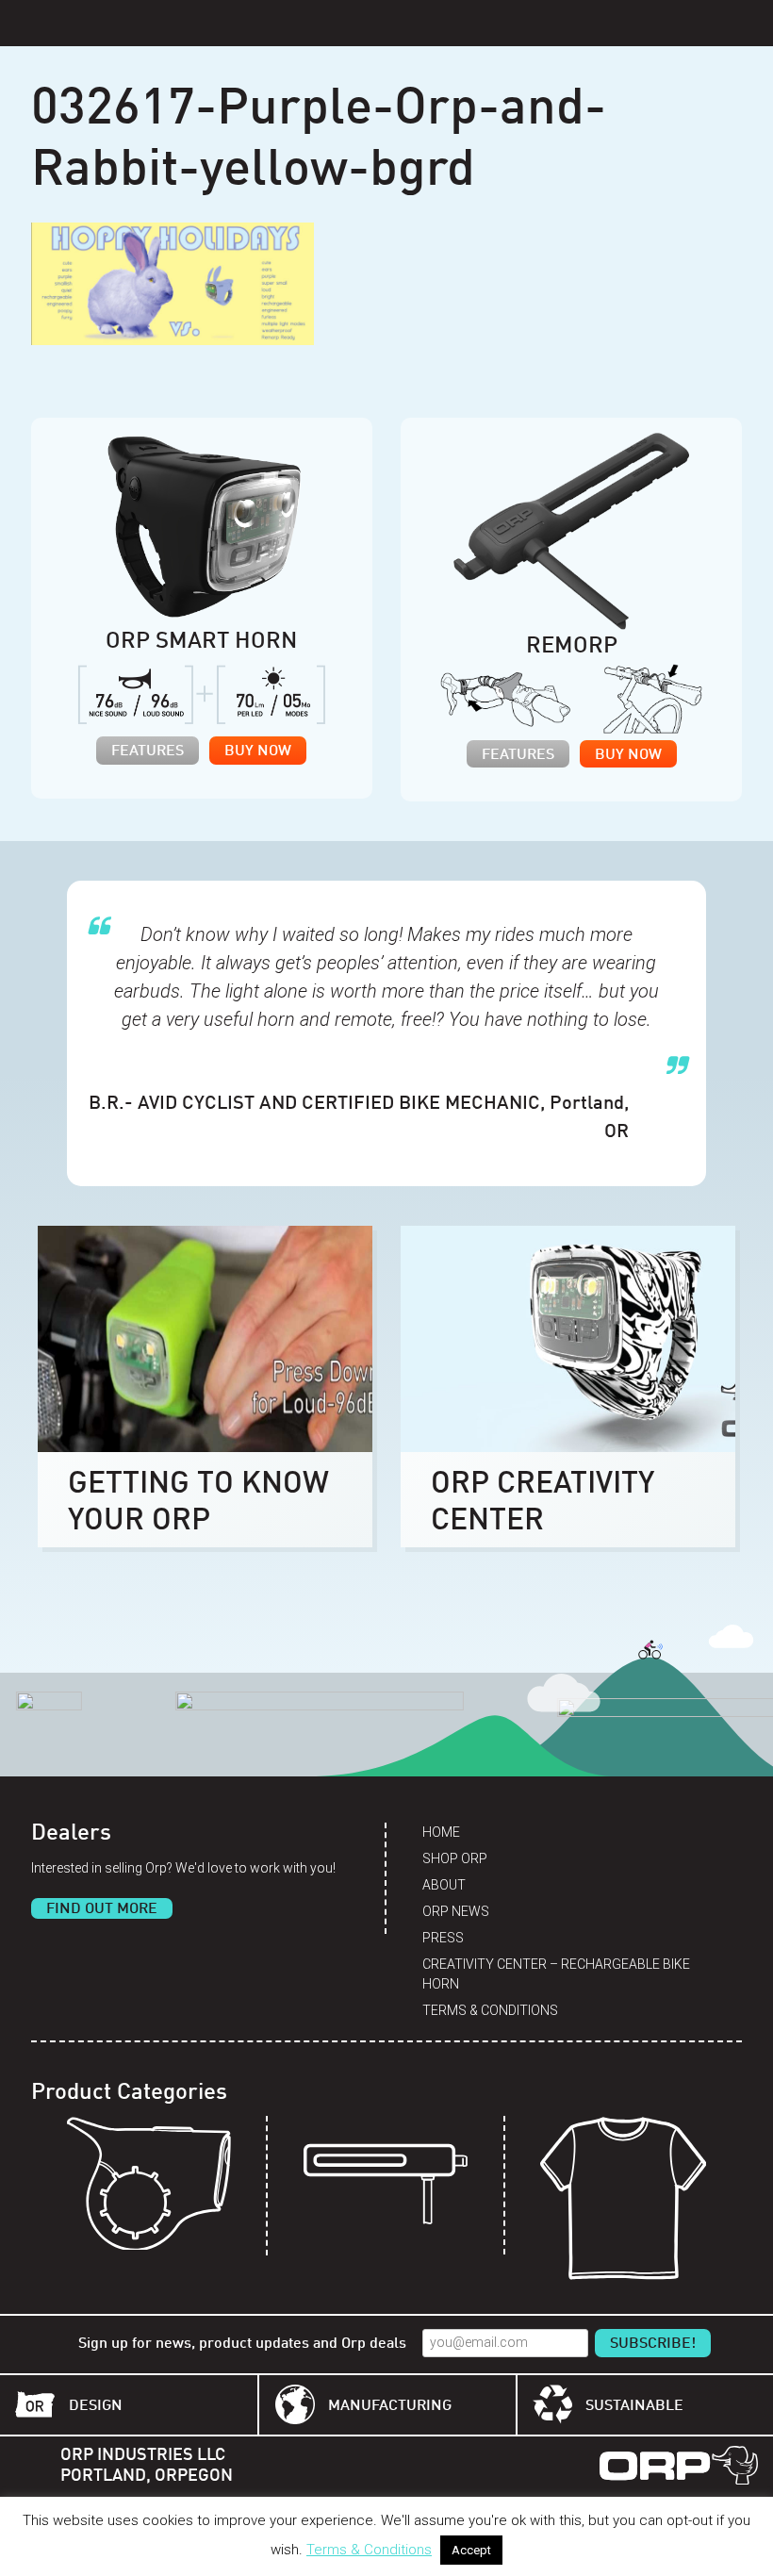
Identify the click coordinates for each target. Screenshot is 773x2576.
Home (441, 1832)
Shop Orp (455, 1858)
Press (443, 1938)
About (444, 1885)
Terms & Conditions (490, 2010)
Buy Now (258, 751)
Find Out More (102, 1909)
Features (148, 751)
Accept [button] (471, 2550)
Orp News (456, 1911)
